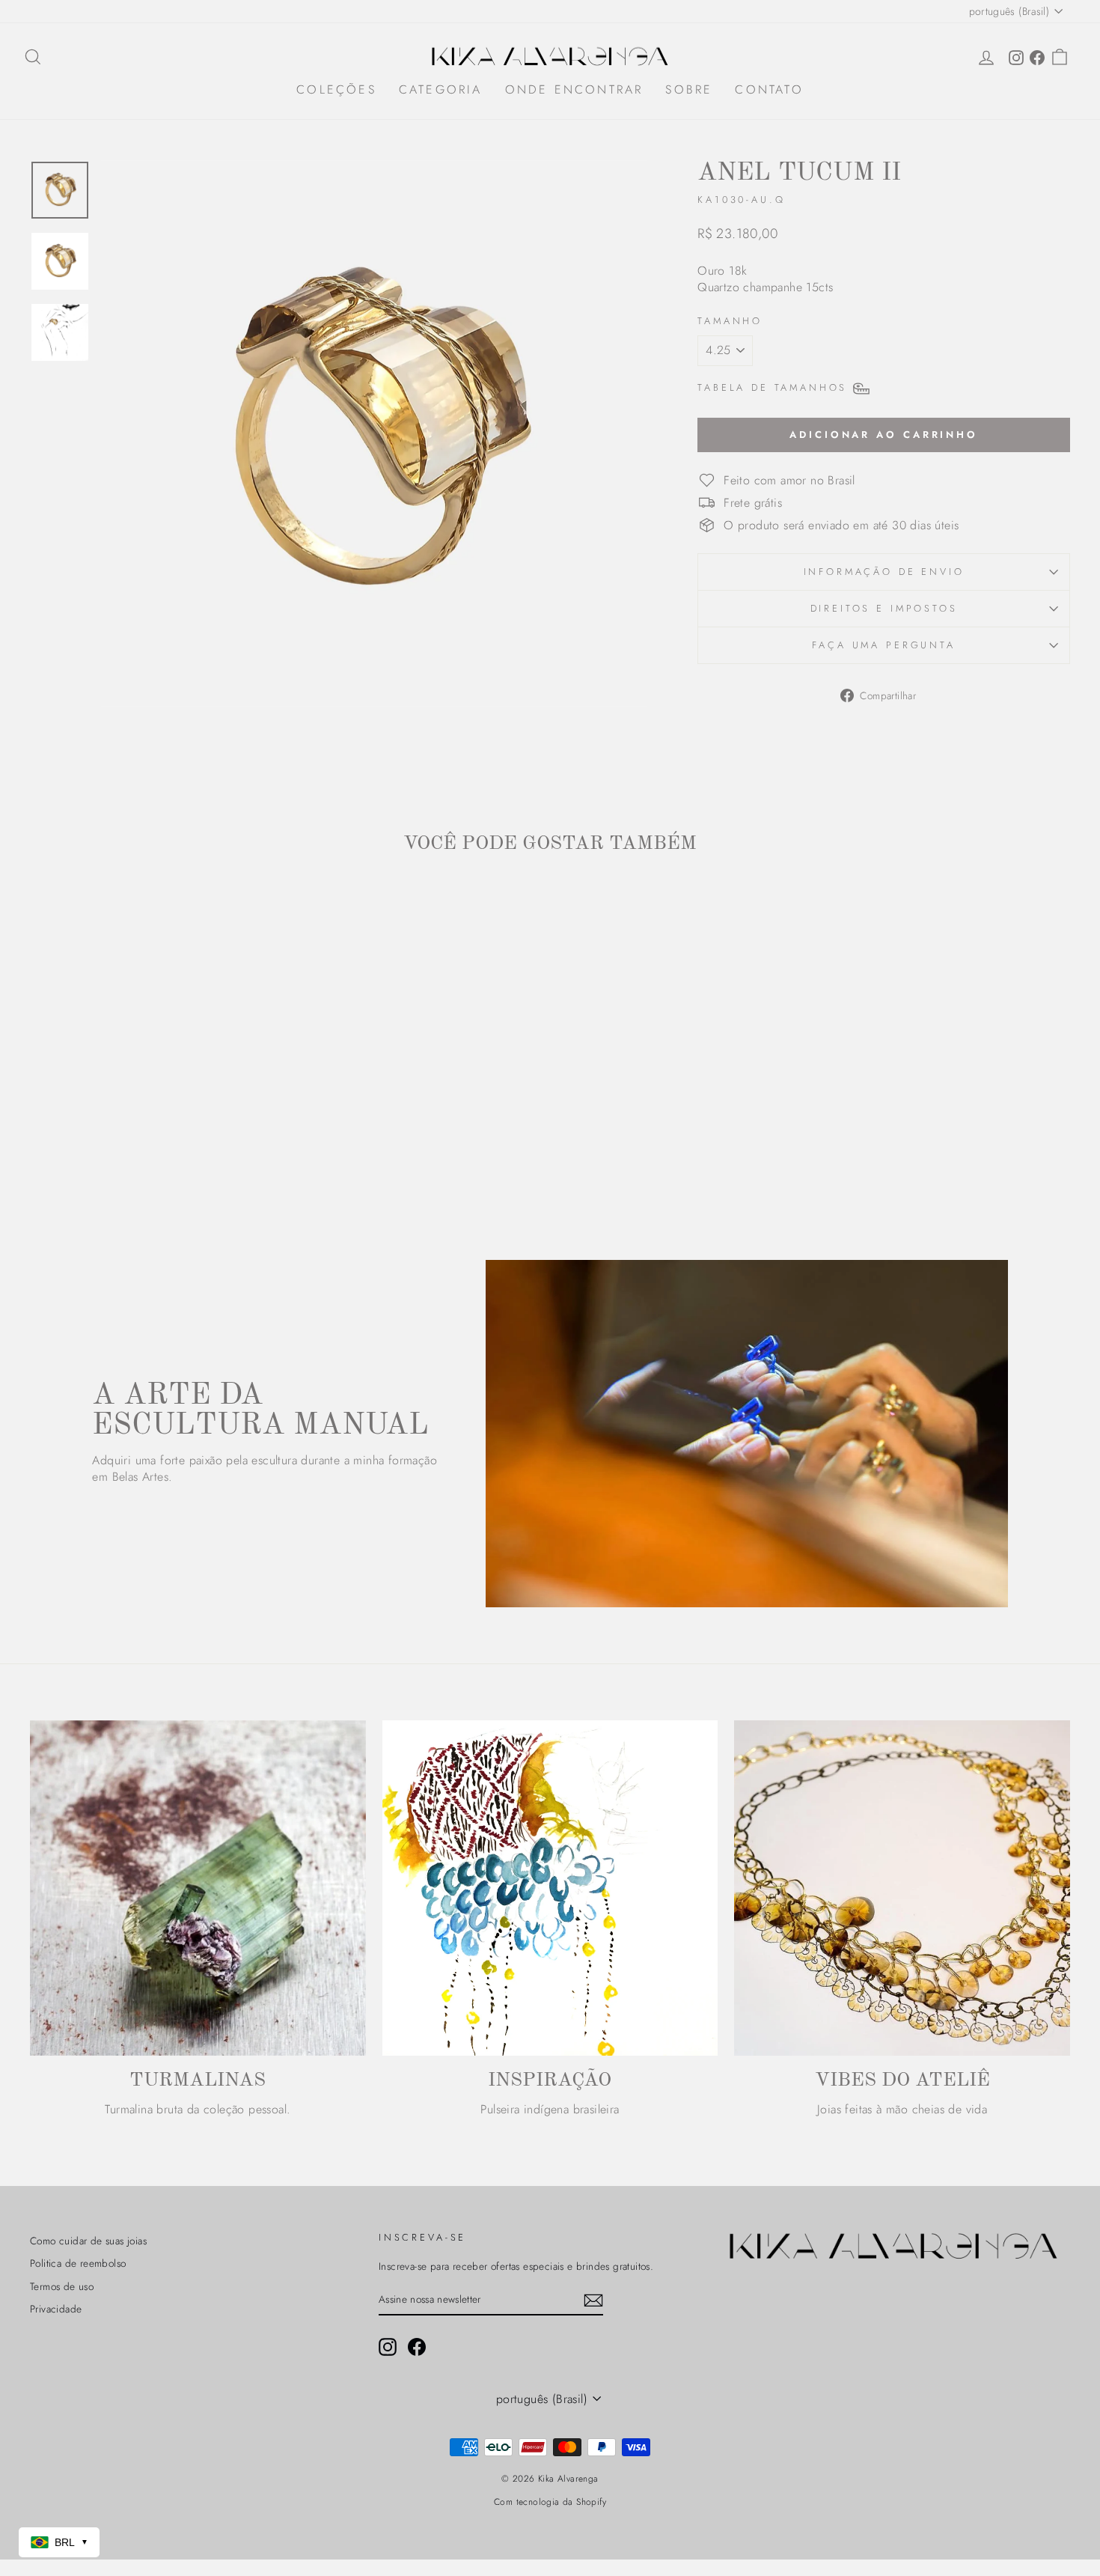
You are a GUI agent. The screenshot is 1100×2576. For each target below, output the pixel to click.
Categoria (441, 89)
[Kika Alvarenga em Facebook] (417, 2347)
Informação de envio (884, 572)
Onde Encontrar (574, 89)
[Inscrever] (593, 2300)
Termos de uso (62, 2286)
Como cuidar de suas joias (88, 2241)
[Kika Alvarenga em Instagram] (388, 2347)
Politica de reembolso (78, 2263)
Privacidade (56, 2309)
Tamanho (730, 321)
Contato (769, 89)
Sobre (689, 89)
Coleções (336, 89)
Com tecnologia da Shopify (550, 2502)
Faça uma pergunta (883, 645)
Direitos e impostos (884, 608)
